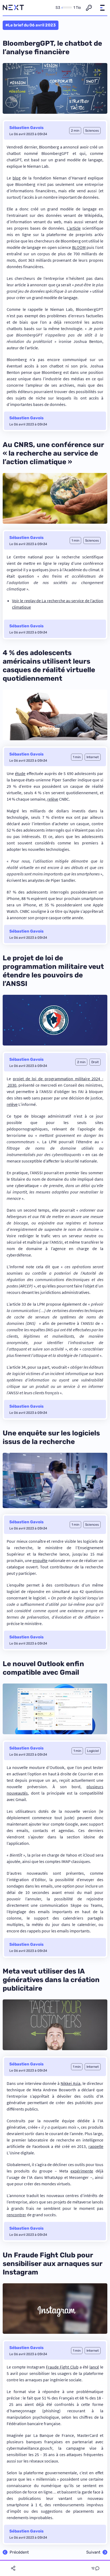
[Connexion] (89, 8)
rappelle (96, 2146)
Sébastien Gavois (26, 128)
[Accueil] (13, 8)
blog (17, 178)
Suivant (93, 2552)
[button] (102, 8)
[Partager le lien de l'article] (13, 2568)
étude (20, 773)
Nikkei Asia (70, 2083)
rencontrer (16, 2215)
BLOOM (79, 247)
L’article (74, 228)
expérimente (82, 2171)
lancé (94, 2367)
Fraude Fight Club (62, 2367)
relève (53, 799)
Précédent (19, 2552)
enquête (40, 1560)
